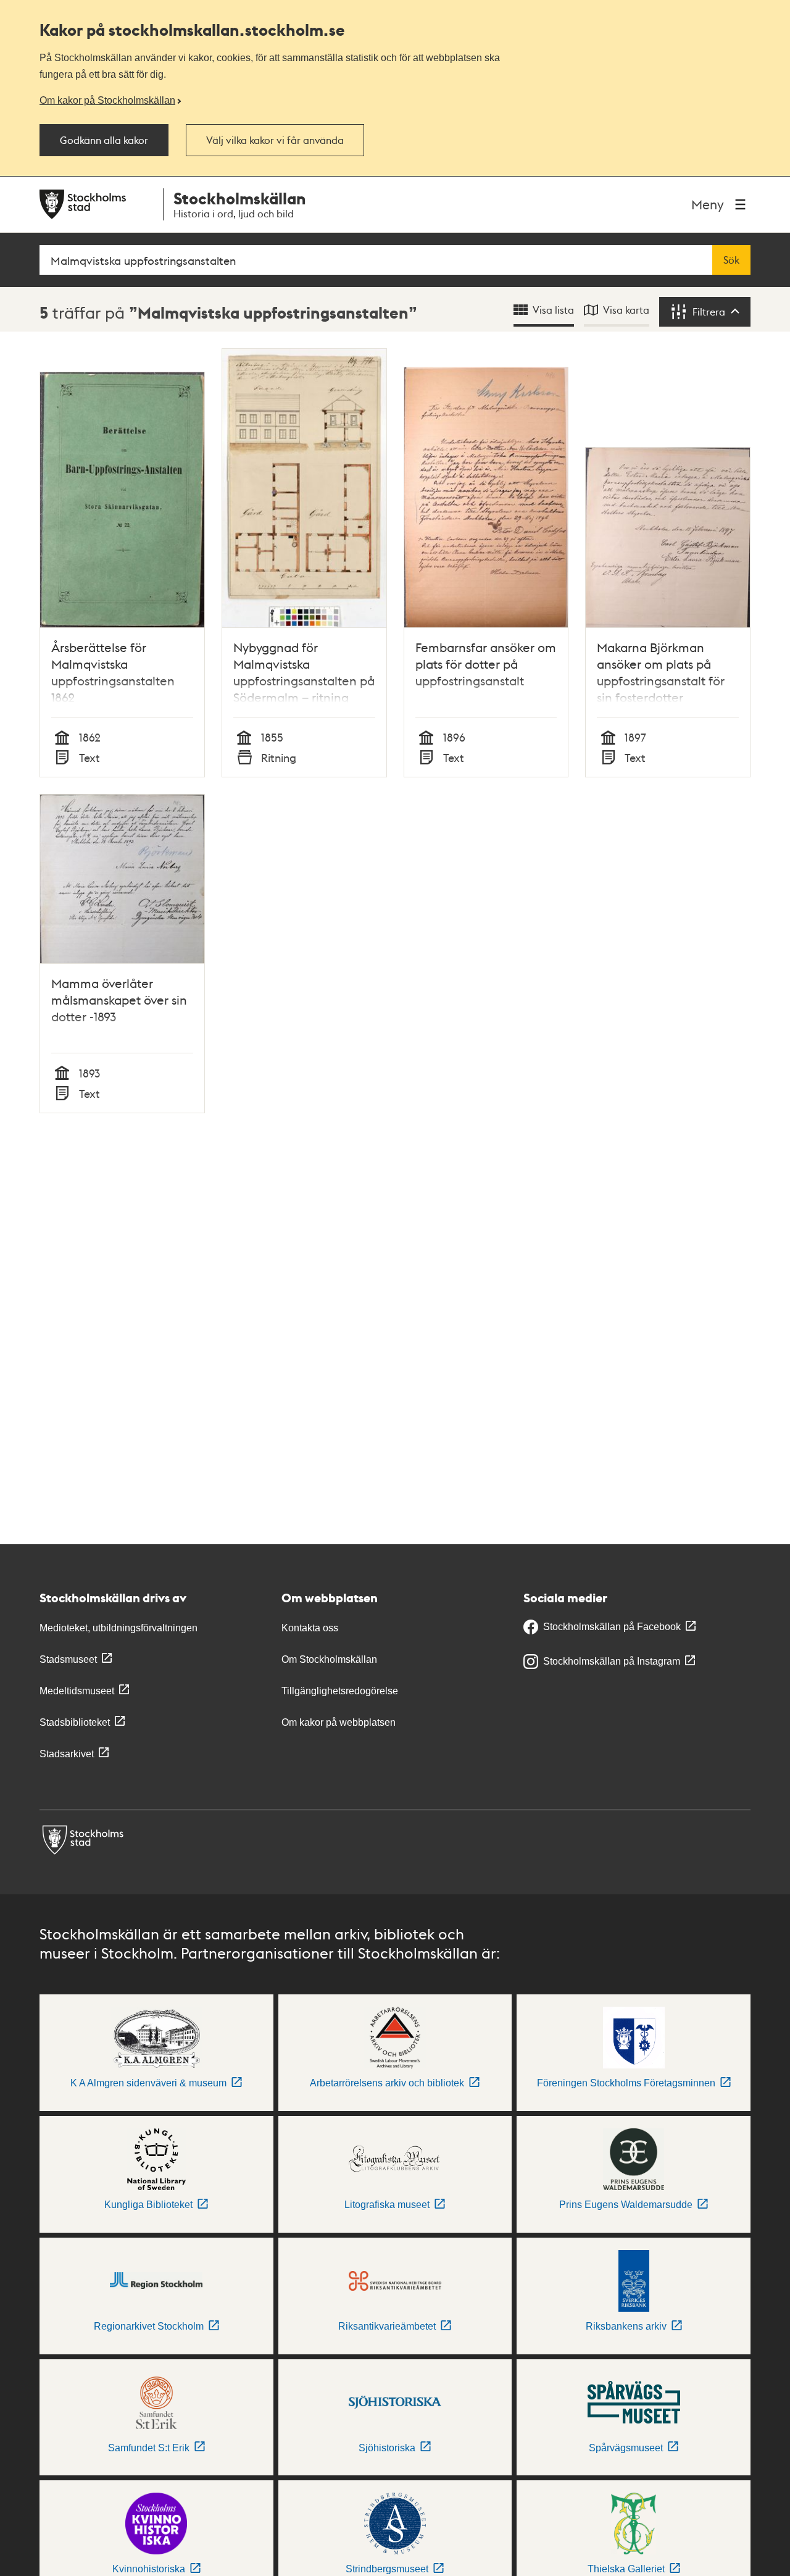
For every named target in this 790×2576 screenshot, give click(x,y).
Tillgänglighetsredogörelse (340, 1691)
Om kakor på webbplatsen (339, 1722)
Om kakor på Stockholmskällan (107, 100)
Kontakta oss (310, 1628)
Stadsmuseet (68, 1659)
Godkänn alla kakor (104, 140)
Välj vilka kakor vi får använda (275, 140)
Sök (731, 260)
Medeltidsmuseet (77, 1691)
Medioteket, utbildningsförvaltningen (118, 1628)
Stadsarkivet (67, 1754)
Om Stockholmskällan (329, 1659)
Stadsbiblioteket (75, 1722)
